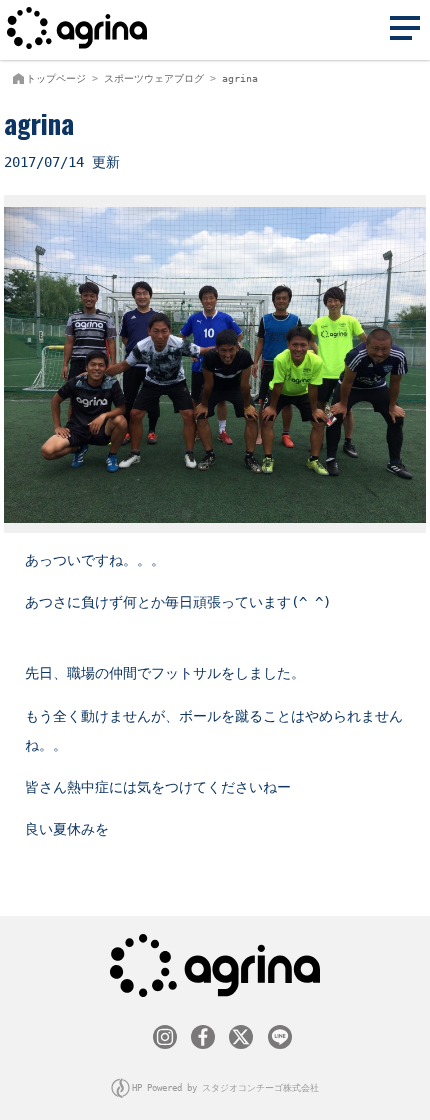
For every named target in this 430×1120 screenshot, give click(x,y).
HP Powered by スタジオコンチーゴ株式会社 (225, 1088)
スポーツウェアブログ (154, 78)
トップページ (56, 78)
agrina (240, 78)
